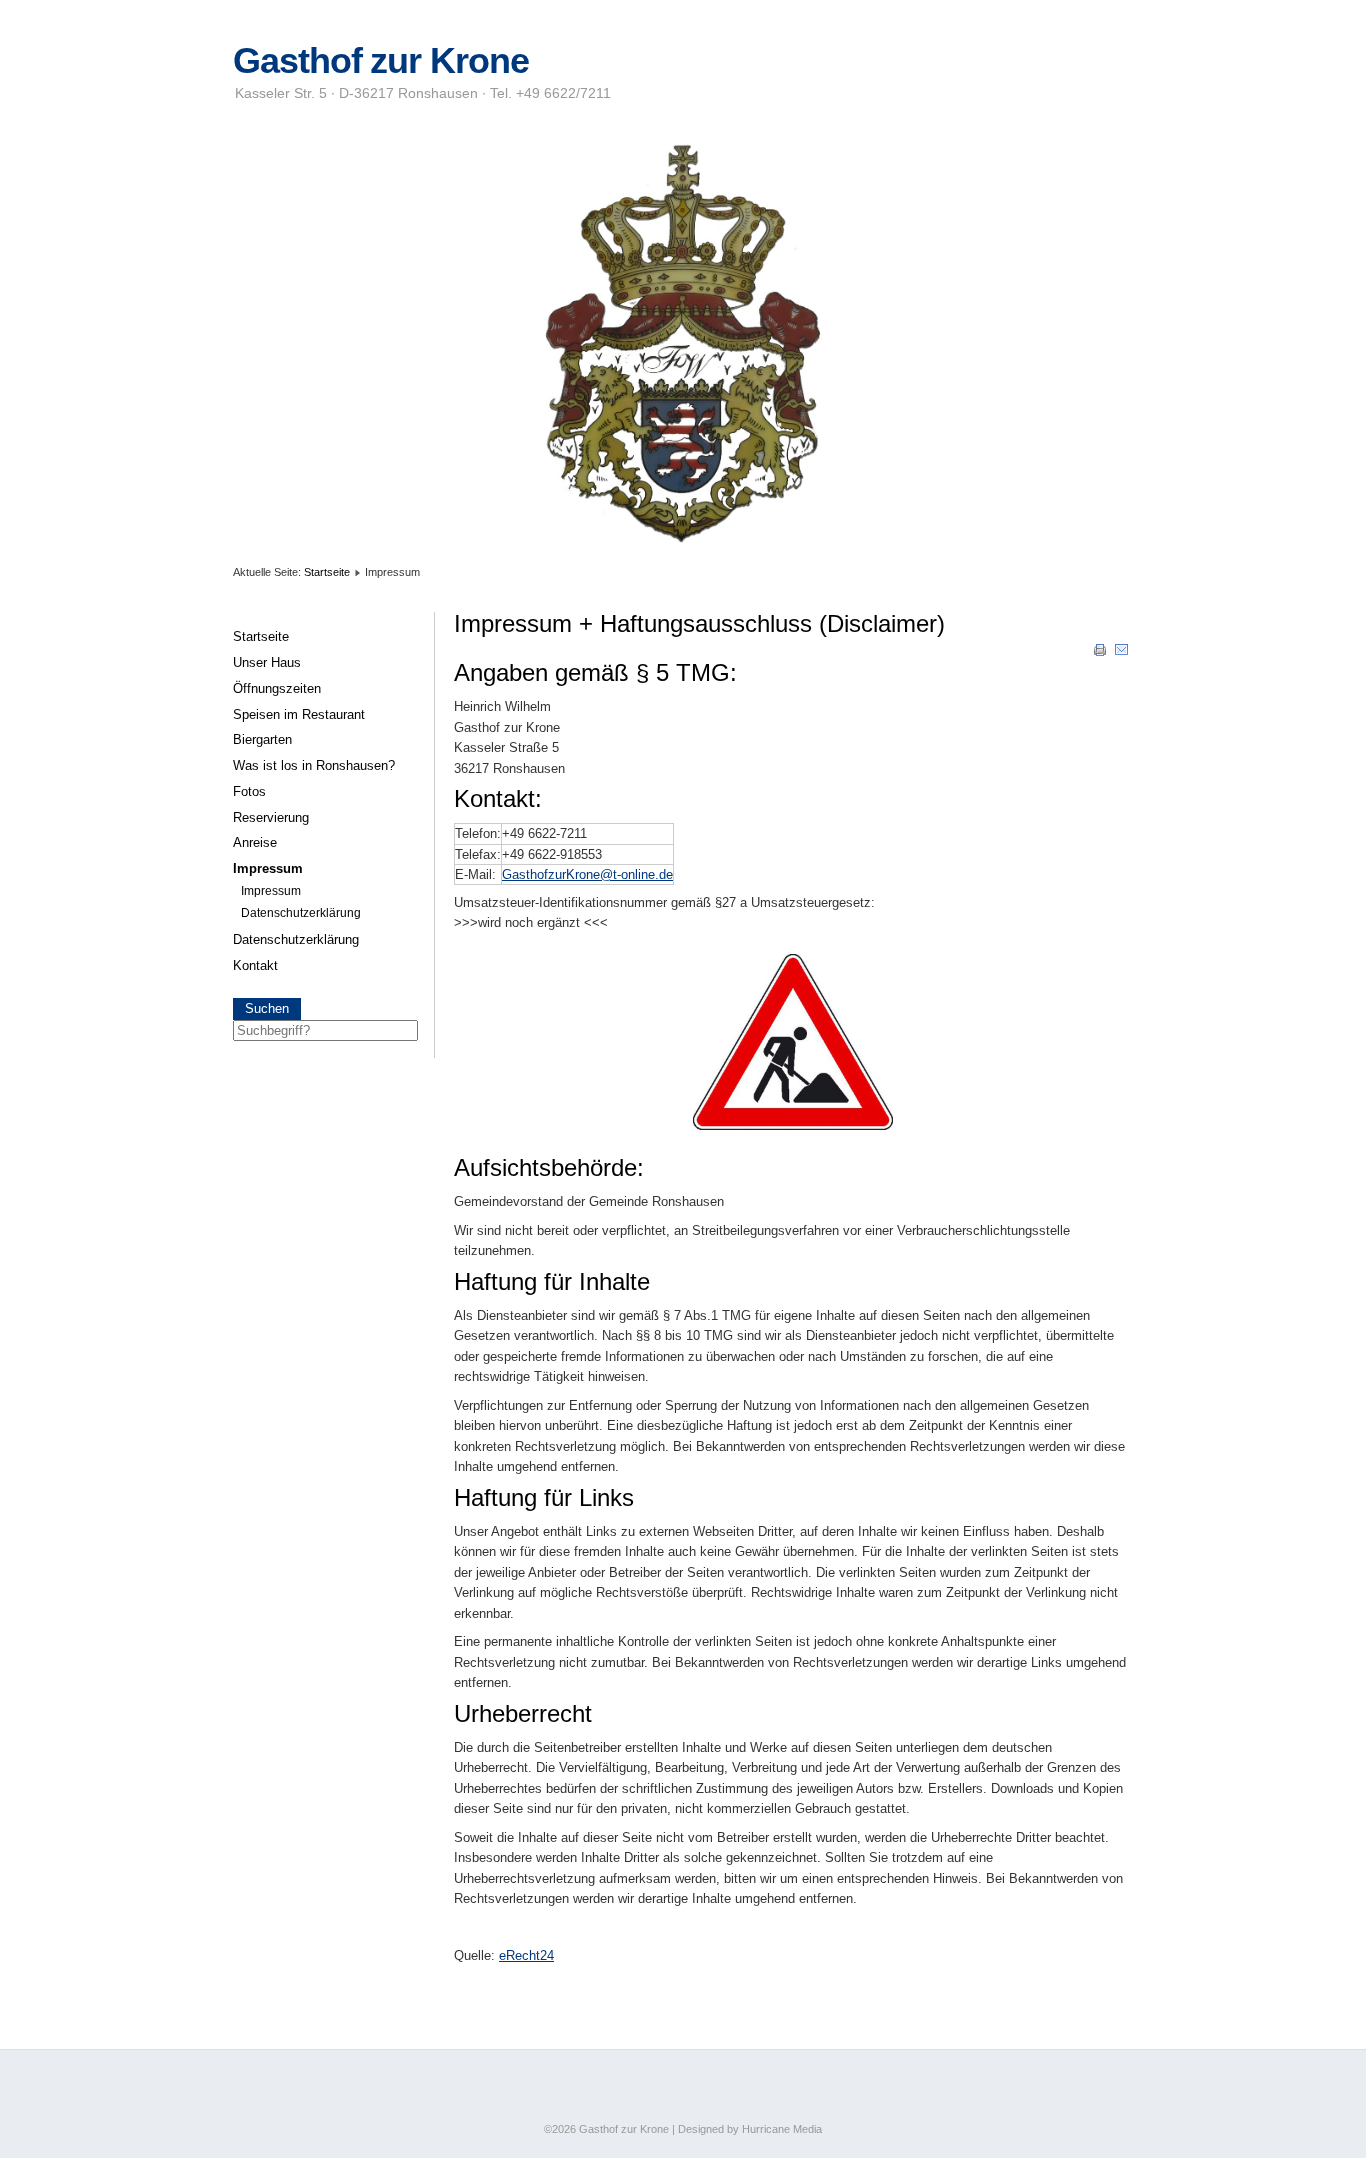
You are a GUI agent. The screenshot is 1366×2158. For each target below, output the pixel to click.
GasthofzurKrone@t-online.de (587, 874)
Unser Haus (267, 662)
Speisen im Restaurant (299, 714)
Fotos (249, 791)
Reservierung (271, 817)
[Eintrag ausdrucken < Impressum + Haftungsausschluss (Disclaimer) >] (1102, 653)
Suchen (267, 1009)
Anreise (255, 842)
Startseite (327, 572)
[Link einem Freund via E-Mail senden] (1122, 653)
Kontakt (255, 965)
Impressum (268, 868)
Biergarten (262, 739)
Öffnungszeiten (277, 688)
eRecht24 (526, 1955)
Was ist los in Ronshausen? (314, 765)
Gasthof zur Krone (381, 61)
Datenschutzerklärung (301, 913)
